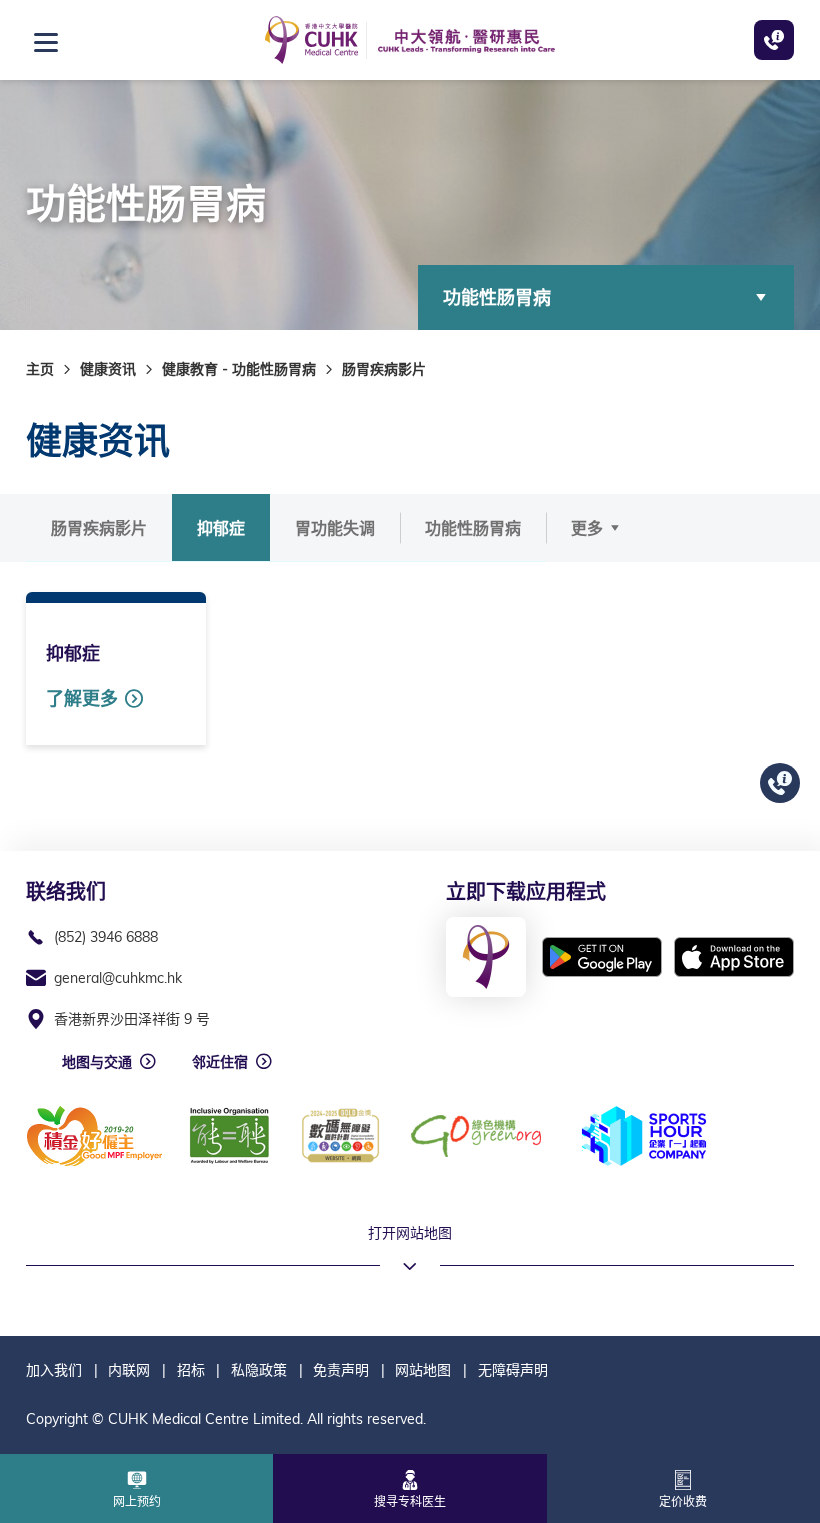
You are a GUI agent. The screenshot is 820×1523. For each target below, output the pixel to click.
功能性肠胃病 (497, 297)
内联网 (129, 1370)
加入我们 (54, 1370)
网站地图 (423, 1370)
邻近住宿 (220, 1062)
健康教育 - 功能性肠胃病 (239, 369)
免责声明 (341, 1370)
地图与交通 (97, 1062)
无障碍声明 (513, 1370)
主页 (40, 369)
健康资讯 (108, 369)
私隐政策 (259, 1370)
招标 (191, 1370)
